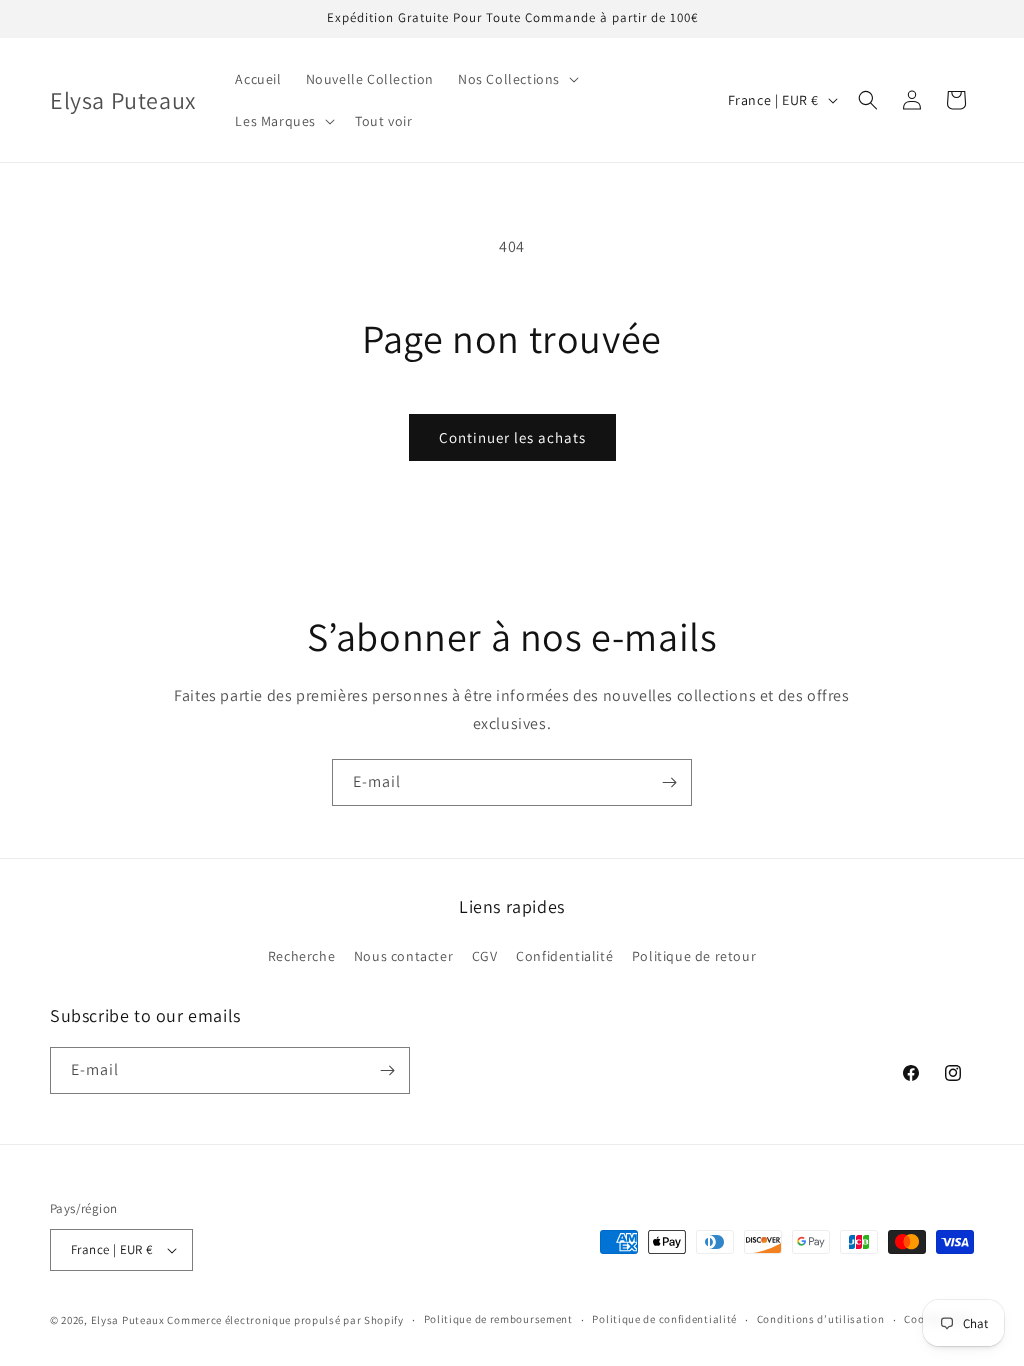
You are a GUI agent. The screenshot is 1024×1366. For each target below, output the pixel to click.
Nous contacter (403, 956)
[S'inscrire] (669, 782)
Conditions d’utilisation (821, 1319)
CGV (485, 956)
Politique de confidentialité (664, 1319)
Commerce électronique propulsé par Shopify (285, 1320)
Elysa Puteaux (128, 1320)
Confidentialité (564, 956)
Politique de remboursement (498, 1319)
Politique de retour (694, 956)
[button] (516, 79)
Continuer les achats (512, 437)
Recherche (301, 956)
